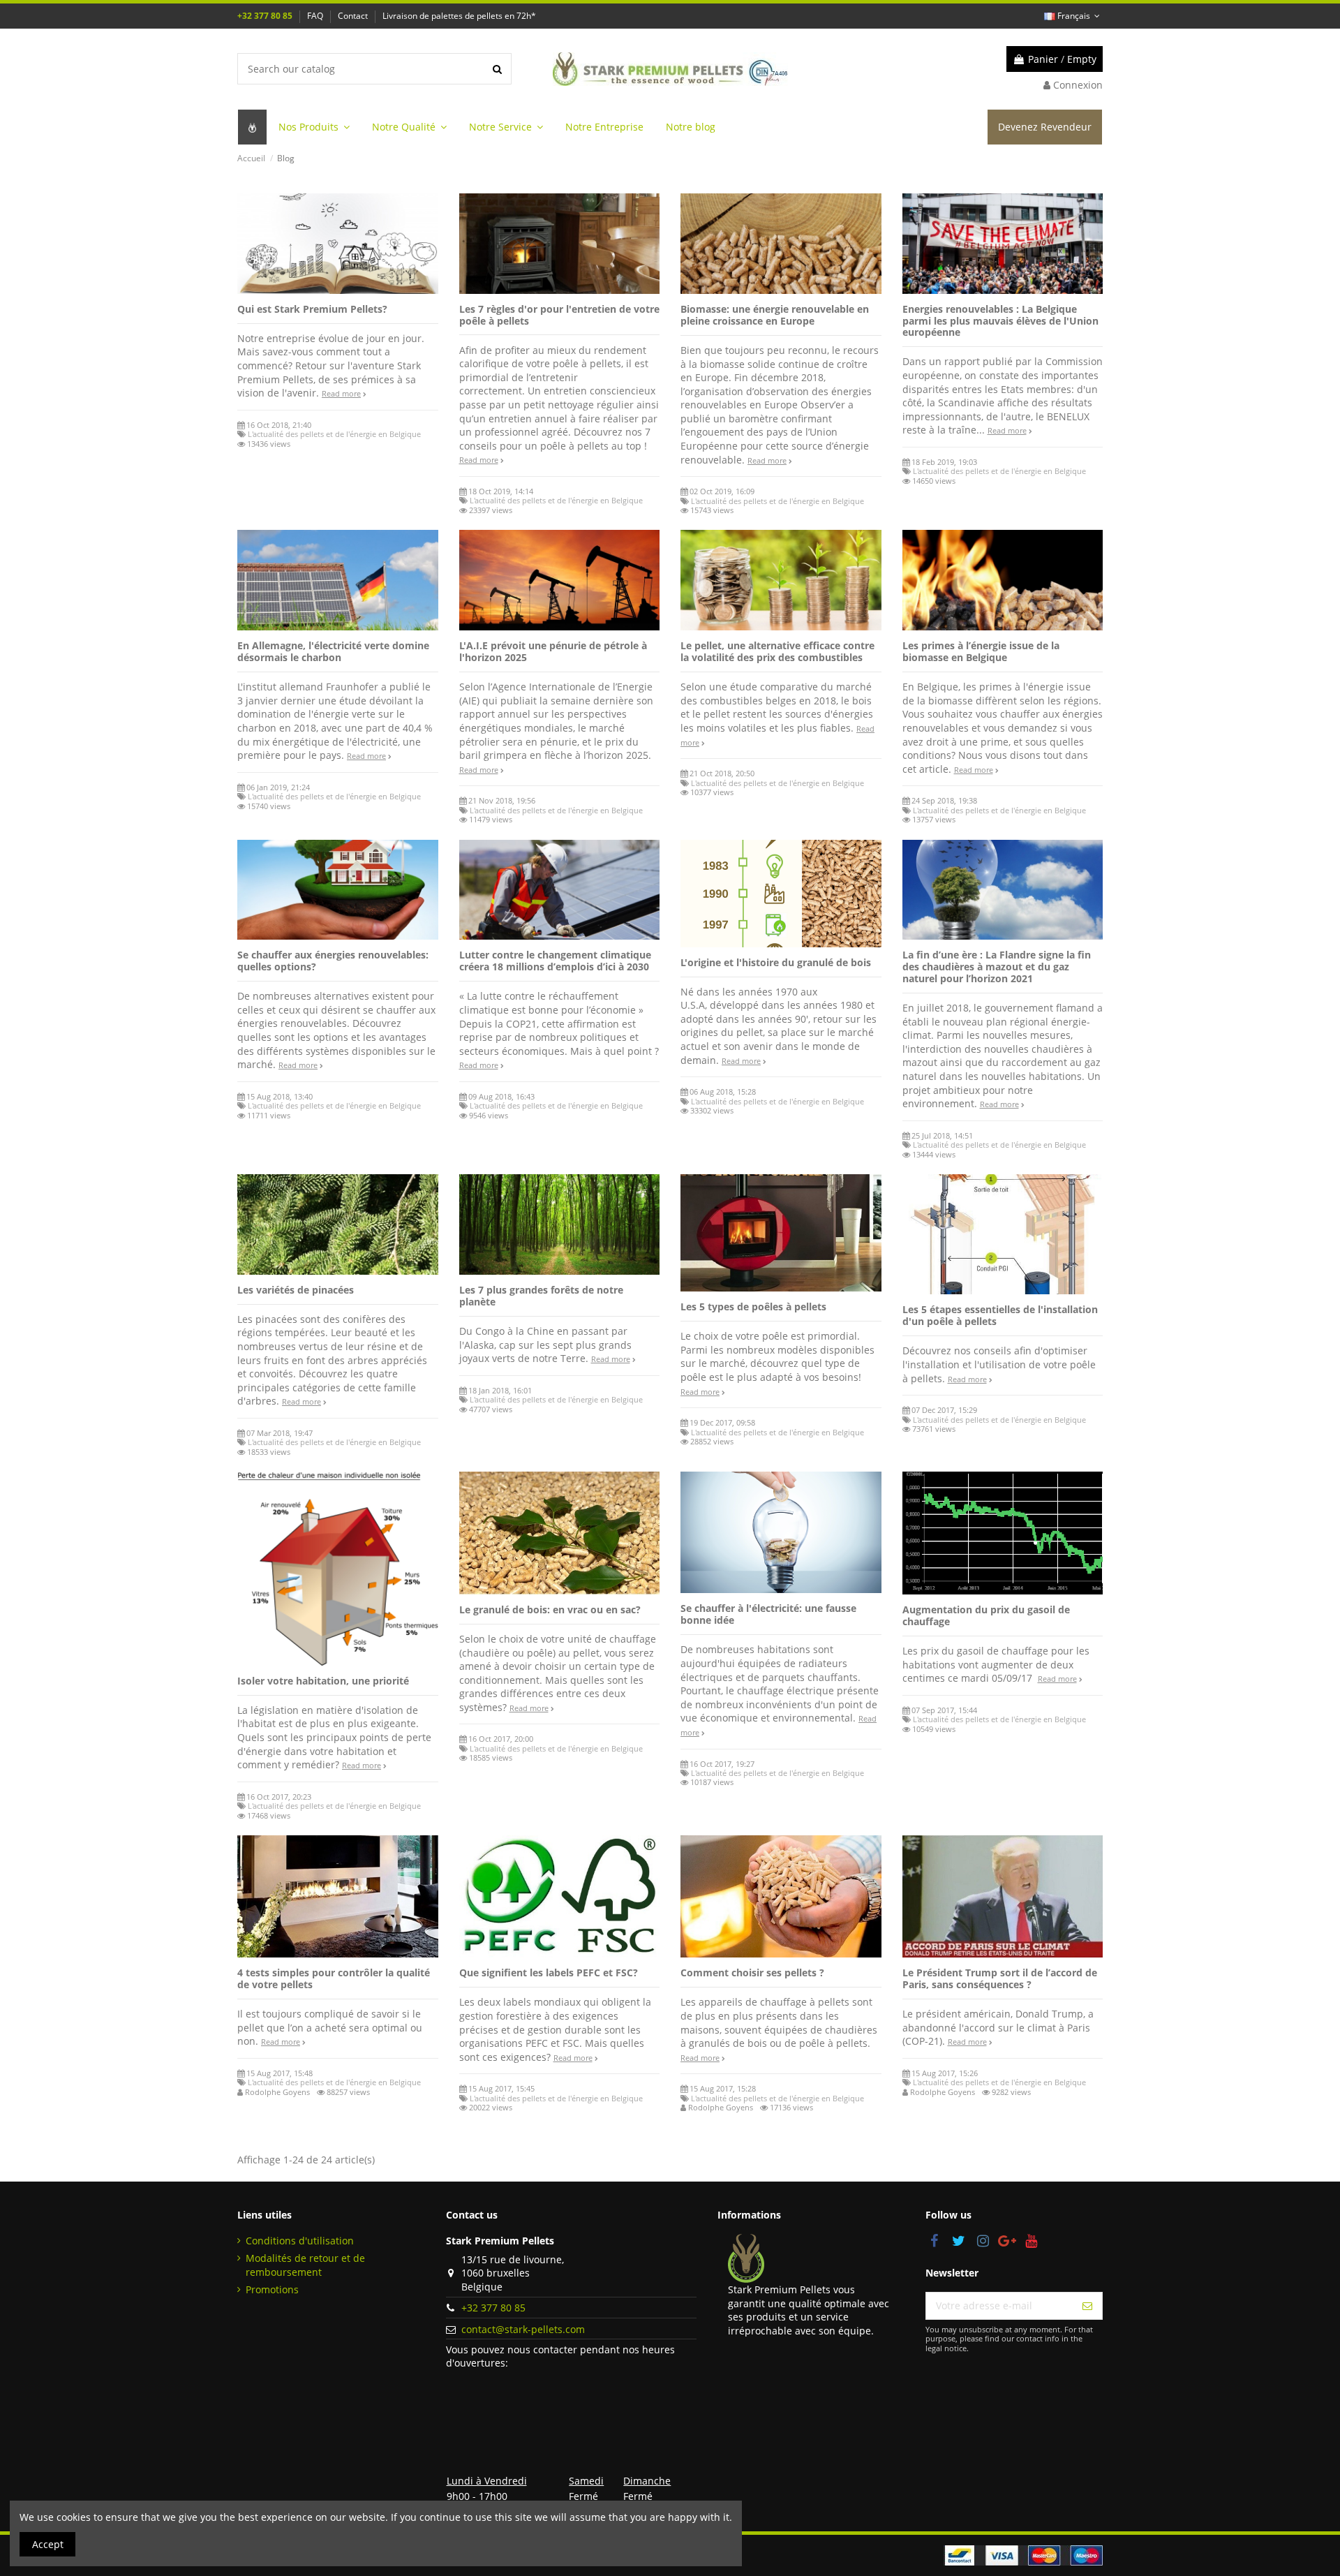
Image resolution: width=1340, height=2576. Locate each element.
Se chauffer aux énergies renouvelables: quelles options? (333, 961)
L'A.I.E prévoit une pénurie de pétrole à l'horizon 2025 (553, 651)
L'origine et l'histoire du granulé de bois (776, 962)
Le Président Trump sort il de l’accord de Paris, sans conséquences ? (1000, 1978)
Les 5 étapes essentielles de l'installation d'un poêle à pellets (1000, 1315)
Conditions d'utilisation (300, 2241)
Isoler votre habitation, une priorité (323, 1681)
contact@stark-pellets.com (523, 2329)
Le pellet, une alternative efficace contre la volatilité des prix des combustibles (777, 651)
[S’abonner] (1087, 2306)
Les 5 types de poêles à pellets (753, 1306)
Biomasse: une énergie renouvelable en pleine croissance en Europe (775, 315)
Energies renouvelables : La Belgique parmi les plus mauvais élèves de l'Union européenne (1000, 321)
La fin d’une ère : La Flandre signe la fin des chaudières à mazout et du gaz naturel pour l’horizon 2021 (997, 967)
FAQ (316, 16)
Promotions (272, 2289)
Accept (48, 2544)
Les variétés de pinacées (296, 1290)
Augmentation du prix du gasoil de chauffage (986, 1615)
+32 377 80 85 (266, 16)
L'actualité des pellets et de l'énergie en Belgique (334, 434)
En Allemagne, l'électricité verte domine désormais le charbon (333, 651)
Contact (354, 16)
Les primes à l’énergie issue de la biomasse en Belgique (981, 651)
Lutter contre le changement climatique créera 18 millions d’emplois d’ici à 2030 (555, 961)
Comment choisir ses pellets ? (752, 1972)
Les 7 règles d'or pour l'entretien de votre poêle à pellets (559, 315)
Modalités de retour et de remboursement (305, 2265)
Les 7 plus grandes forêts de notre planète (541, 1296)
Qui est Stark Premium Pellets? (312, 309)
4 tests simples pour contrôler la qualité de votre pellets (334, 1978)
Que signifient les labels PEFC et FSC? (549, 1972)
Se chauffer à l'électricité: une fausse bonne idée (768, 1614)
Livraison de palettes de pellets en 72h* (459, 16)
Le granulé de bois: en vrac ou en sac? (550, 1609)
